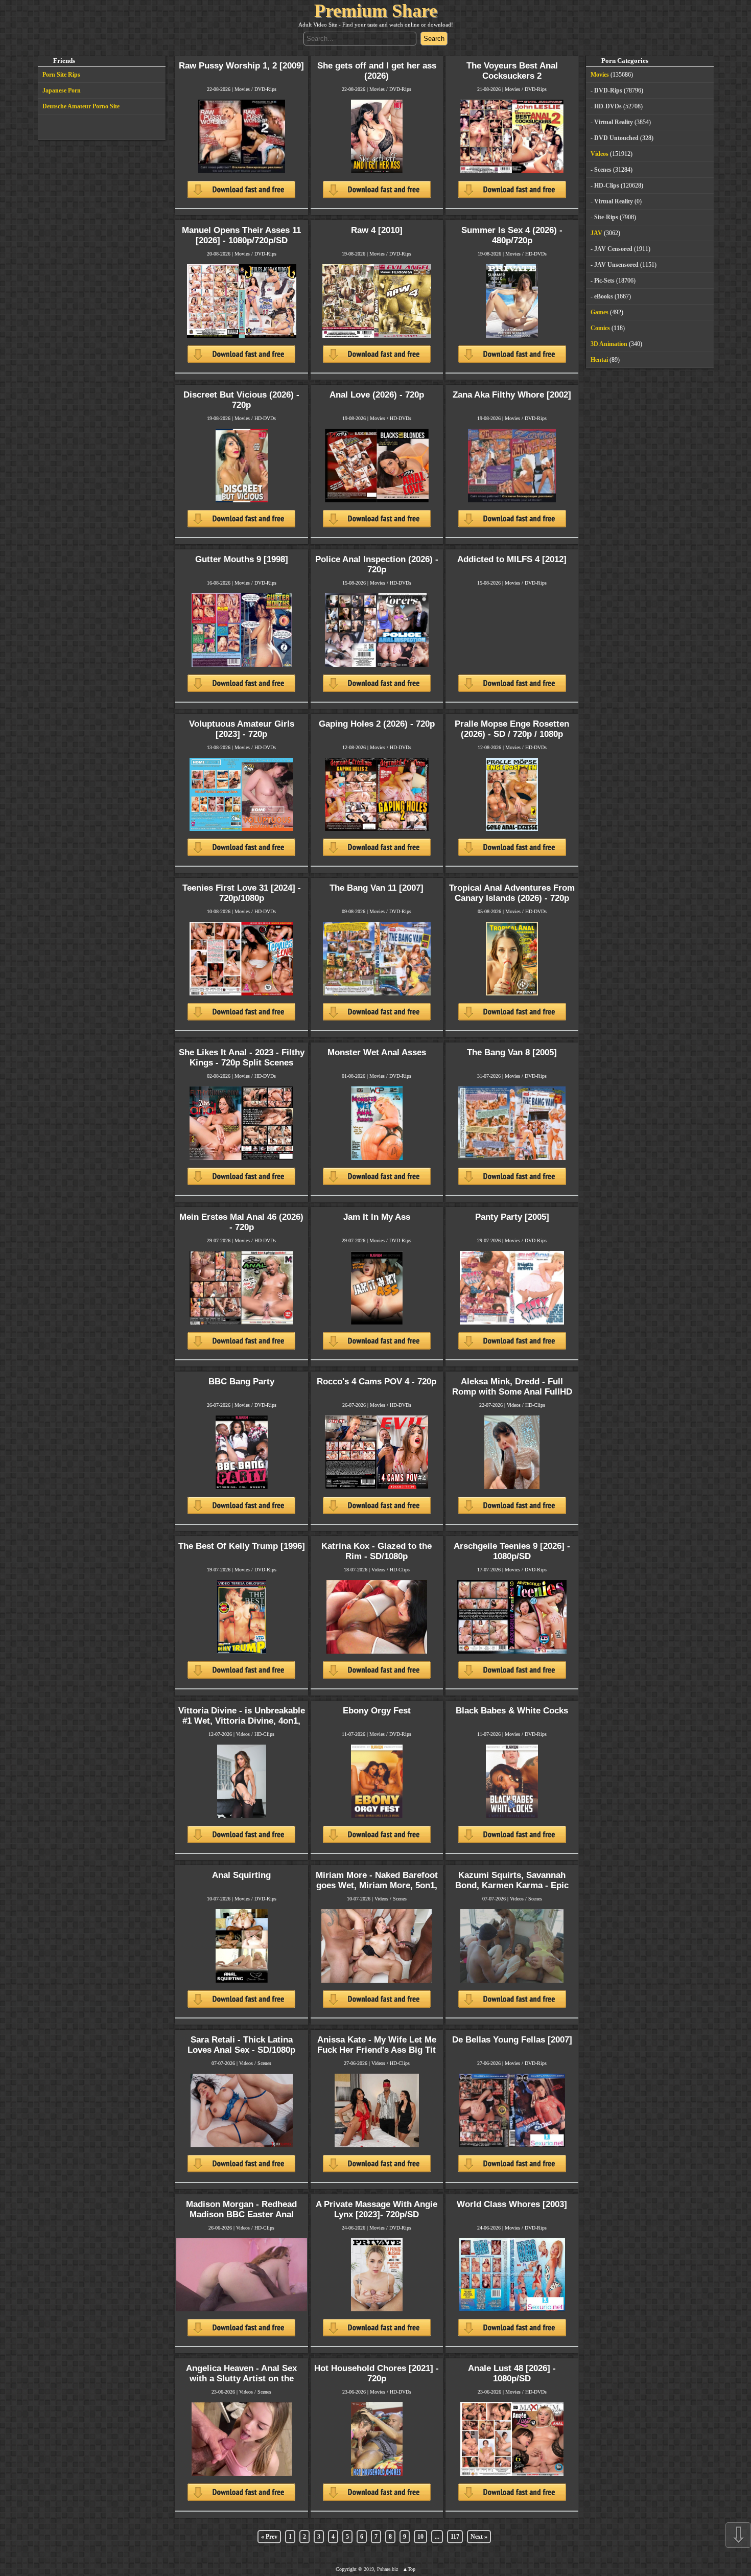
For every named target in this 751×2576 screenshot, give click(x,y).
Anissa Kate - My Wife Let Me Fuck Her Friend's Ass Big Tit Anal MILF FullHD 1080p (377, 2050)
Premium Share (376, 11)
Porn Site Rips (61, 75)
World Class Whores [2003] (512, 2204)
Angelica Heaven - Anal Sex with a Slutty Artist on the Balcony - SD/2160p (241, 2378)
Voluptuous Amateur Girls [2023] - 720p (242, 729)
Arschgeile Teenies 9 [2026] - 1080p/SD (512, 1551)
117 (455, 2537)
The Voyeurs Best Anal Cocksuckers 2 (512, 71)
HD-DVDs (536, 254)
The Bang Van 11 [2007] (377, 888)
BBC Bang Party (241, 1382)
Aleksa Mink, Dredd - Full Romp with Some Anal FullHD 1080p (512, 1392)
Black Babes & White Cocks (512, 1711)
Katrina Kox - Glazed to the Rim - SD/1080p (377, 1551)
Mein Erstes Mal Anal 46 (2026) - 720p (241, 1222)
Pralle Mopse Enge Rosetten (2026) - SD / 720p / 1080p (512, 729)
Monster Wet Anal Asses (377, 1052)
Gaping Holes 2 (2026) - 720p (377, 724)
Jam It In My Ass (377, 1217)
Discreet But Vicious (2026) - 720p (241, 400)
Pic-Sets (604, 281)
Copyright (346, 2569)
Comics (600, 328)
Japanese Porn (62, 90)
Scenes (400, 1899)
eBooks (604, 296)
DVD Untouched (616, 138)
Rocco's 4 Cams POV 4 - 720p (377, 1382)
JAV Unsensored (616, 265)
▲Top (409, 2569)
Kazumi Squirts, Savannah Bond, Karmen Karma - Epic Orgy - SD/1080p (512, 1885)
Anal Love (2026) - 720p (377, 395)
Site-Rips (606, 217)
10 (420, 2537)
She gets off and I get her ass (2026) (377, 71)
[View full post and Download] (241, 154)
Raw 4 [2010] (377, 230)
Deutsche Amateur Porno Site (81, 106)
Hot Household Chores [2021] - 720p (377, 2373)
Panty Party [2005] (512, 1217)
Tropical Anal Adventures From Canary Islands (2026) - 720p (512, 893)
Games (600, 312)
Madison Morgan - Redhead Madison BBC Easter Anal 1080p (241, 2214)
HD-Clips (535, 1405)
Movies (242, 89)
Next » (479, 2537)
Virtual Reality (614, 122)
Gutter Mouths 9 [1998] (242, 559)
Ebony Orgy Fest (377, 1711)
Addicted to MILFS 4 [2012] (512, 559)
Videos (514, 1405)
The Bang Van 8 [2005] (512, 1052)
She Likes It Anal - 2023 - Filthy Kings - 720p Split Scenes (242, 1058)
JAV (596, 233)
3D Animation (609, 344)
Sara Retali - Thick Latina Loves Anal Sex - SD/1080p (241, 2045)
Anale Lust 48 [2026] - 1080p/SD (512, 2373)
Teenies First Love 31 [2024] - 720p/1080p (242, 893)
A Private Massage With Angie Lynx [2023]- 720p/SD (377, 2209)
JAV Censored (613, 249)
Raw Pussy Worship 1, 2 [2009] (241, 66)
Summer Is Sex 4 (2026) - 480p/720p (512, 235)
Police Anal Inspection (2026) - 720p (377, 564)
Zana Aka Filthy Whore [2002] (512, 395)
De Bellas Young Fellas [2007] (512, 2040)
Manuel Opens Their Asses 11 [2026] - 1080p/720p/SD (241, 235)
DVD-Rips (265, 89)
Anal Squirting (241, 1875)
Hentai (599, 360)
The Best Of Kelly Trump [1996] (242, 1546)
